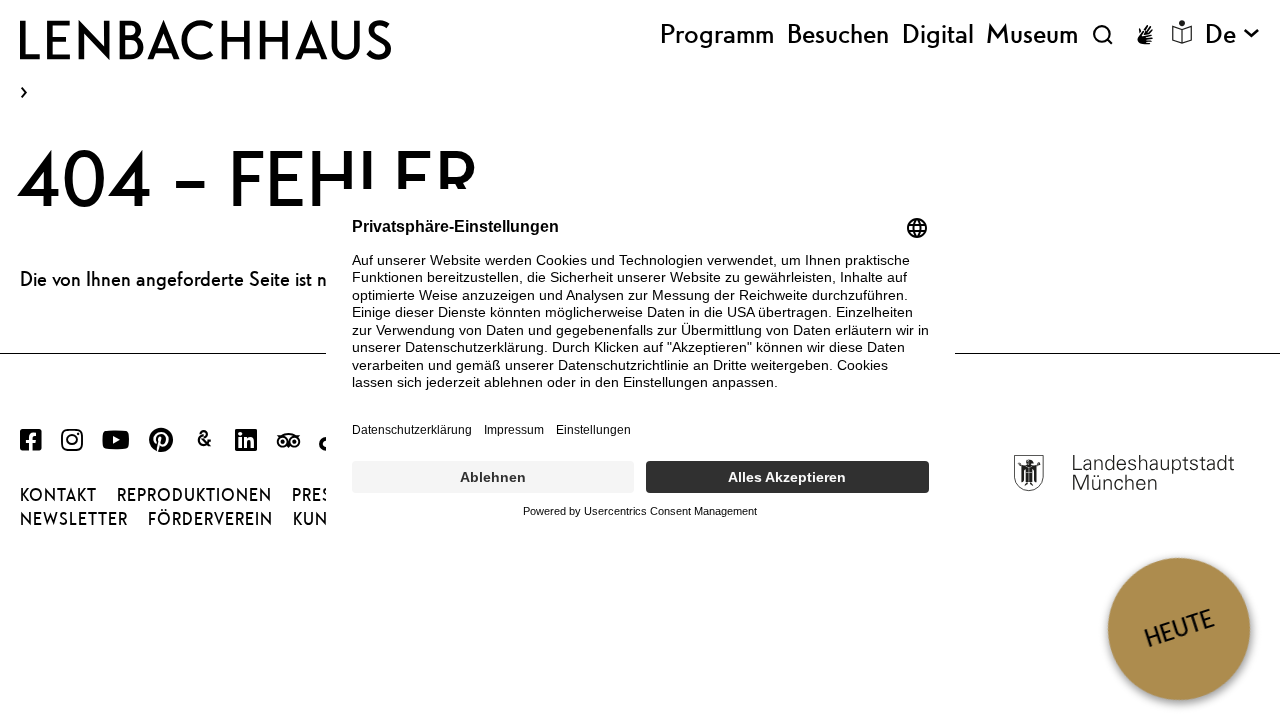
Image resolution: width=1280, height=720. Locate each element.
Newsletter (74, 519)
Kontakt (58, 495)
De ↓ (1232, 34)
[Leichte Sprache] (1182, 32)
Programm (717, 34)
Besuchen (838, 34)
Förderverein (210, 519)
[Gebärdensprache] (1145, 35)
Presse (322, 495)
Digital (938, 34)
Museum (1032, 34)
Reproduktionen (194, 495)
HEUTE (1179, 628)
